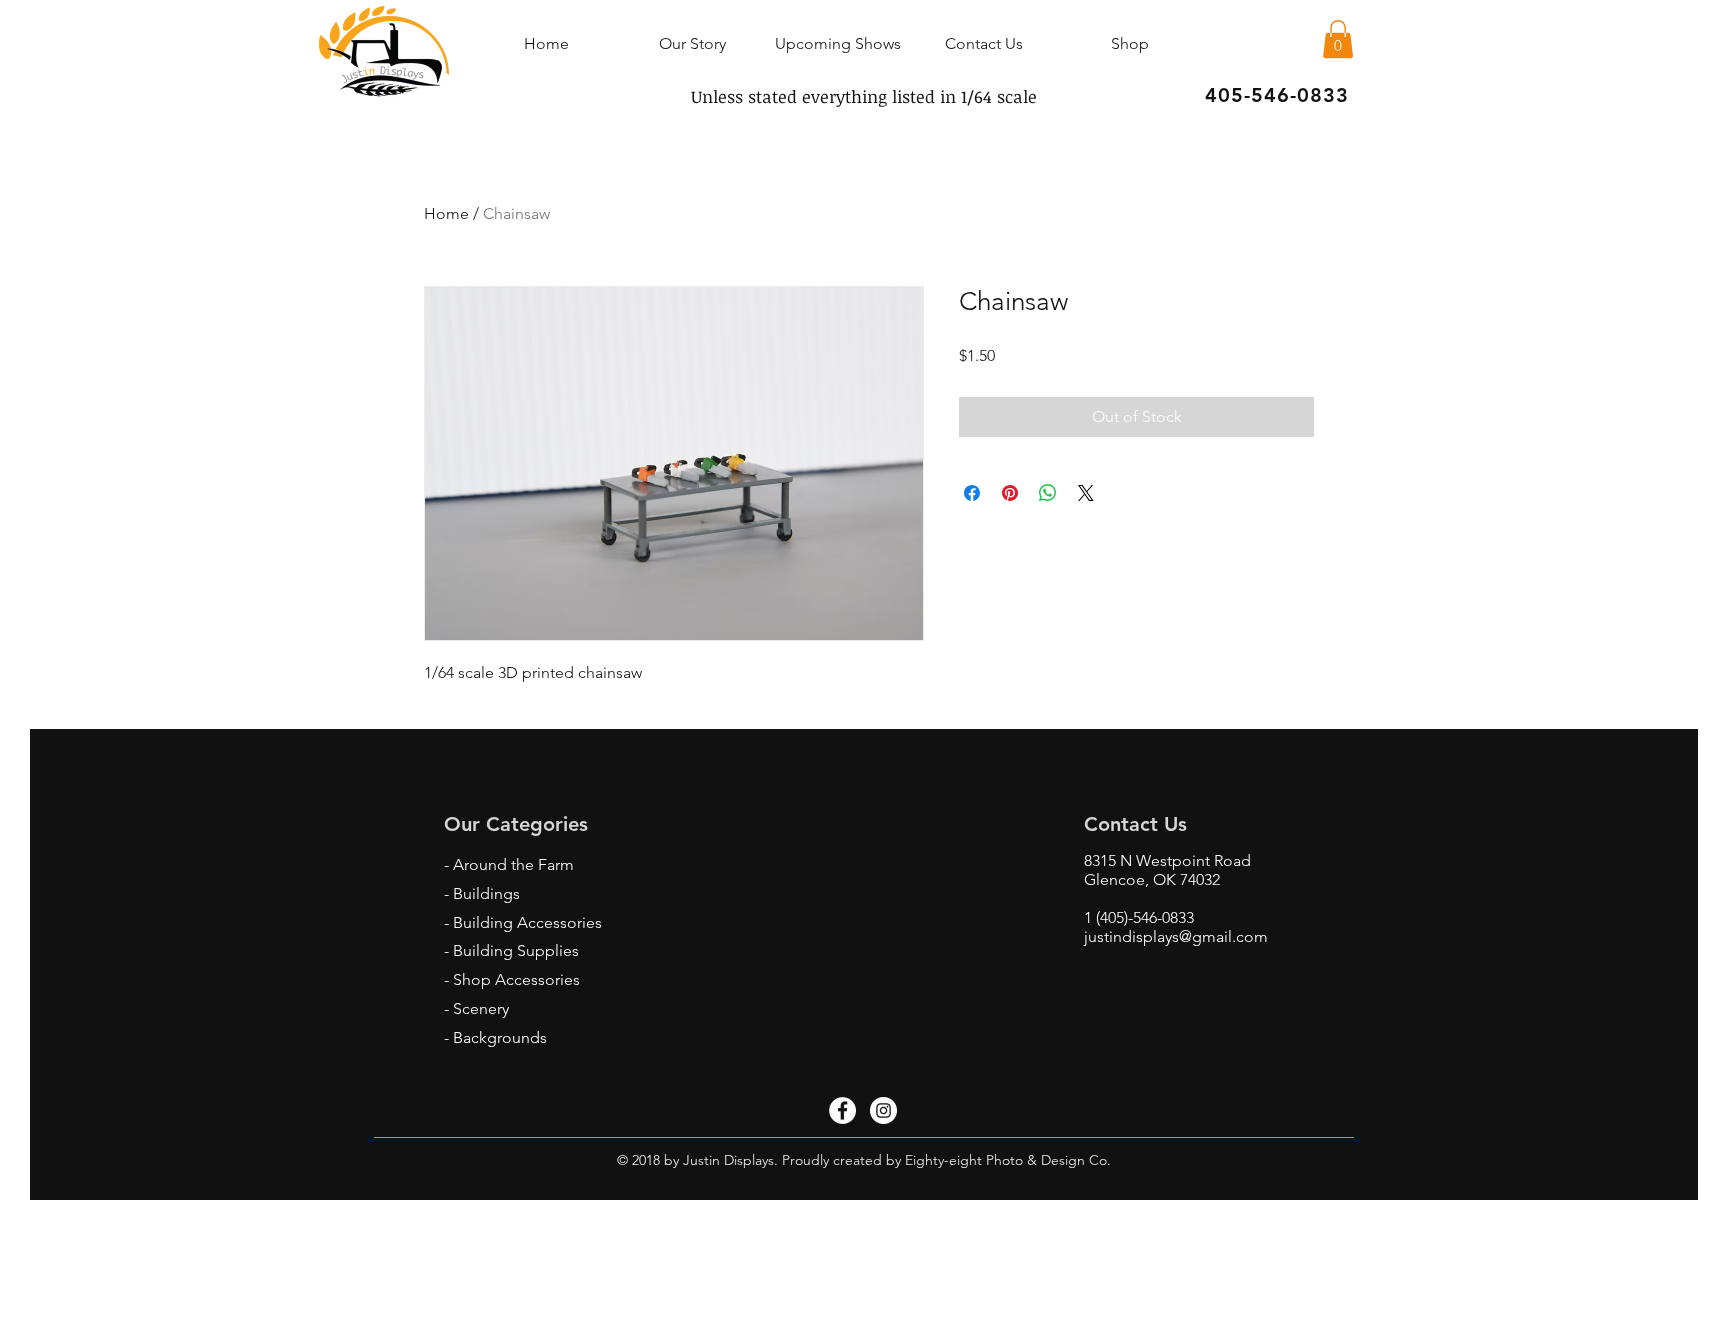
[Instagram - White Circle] (883, 1110)
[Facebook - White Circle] (842, 1110)
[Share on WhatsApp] (1048, 493)
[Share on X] (1086, 493)
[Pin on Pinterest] (1010, 493)
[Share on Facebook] (972, 493)
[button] (1338, 39)
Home (446, 213)
